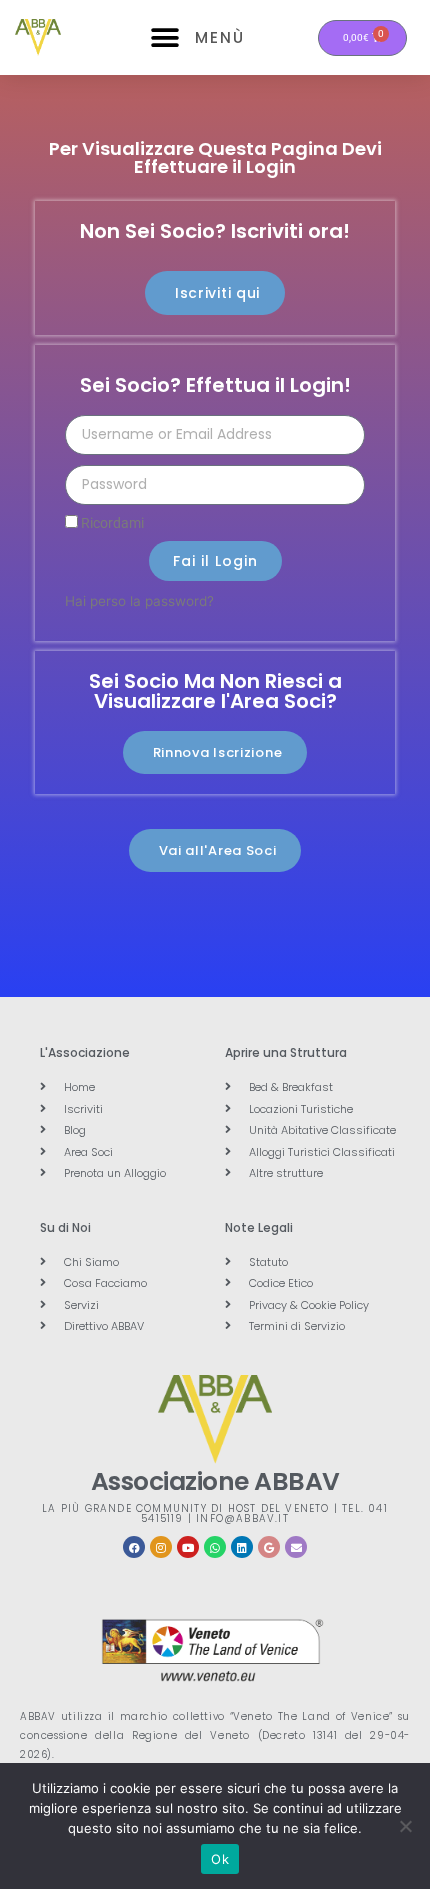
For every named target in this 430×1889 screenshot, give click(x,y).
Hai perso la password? (139, 601)
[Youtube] (188, 1547)
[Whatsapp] (215, 1547)
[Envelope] (296, 1547)
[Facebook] (134, 1547)
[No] (405, 1826)
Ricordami (111, 523)
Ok (220, 1859)
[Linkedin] (242, 1547)
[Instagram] (161, 1547)
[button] (165, 37)
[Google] (269, 1547)
